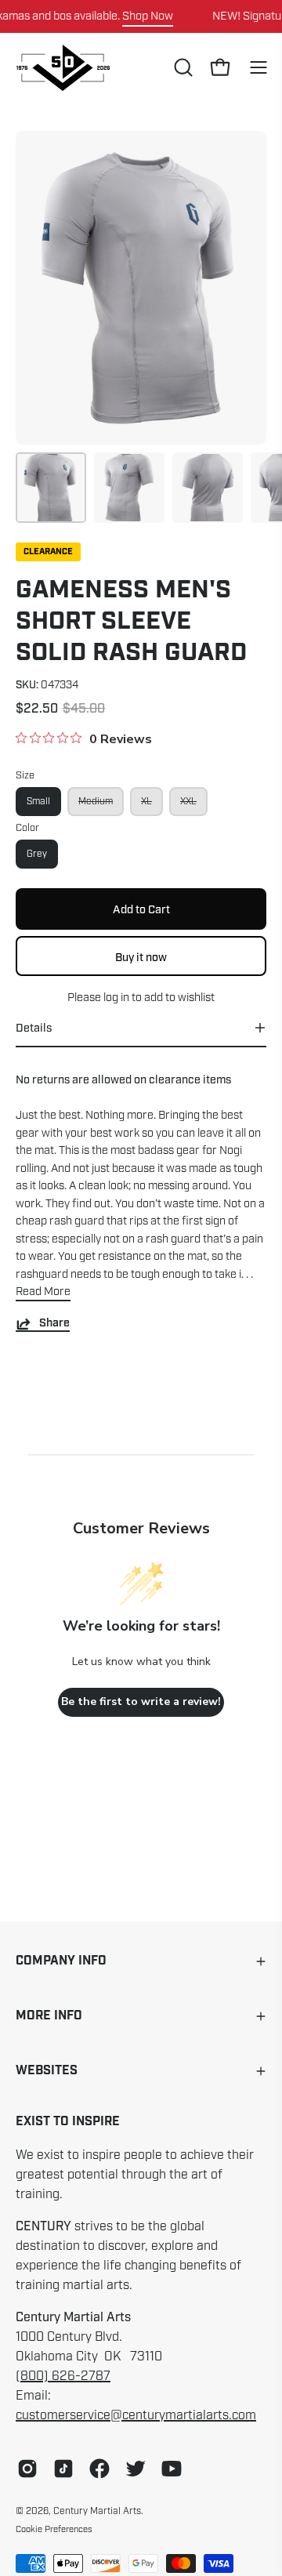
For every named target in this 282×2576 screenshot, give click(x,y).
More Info (49, 2016)
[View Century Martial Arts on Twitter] (136, 2469)
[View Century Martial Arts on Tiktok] (63, 2469)
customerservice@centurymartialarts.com (136, 2415)
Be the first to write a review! (141, 1702)
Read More (43, 1291)
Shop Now (148, 16)
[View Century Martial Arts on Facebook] (99, 2469)
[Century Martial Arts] (63, 68)
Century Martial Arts (97, 2511)
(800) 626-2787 (63, 2376)
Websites (47, 2071)
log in (116, 997)
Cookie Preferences (54, 2529)
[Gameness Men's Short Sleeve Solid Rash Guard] (51, 488)
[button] (182, 67)
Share (54, 1324)
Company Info (61, 1961)
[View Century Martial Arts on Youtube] (172, 2469)
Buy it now (141, 956)
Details (34, 1028)
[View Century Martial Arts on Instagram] (27, 2469)
